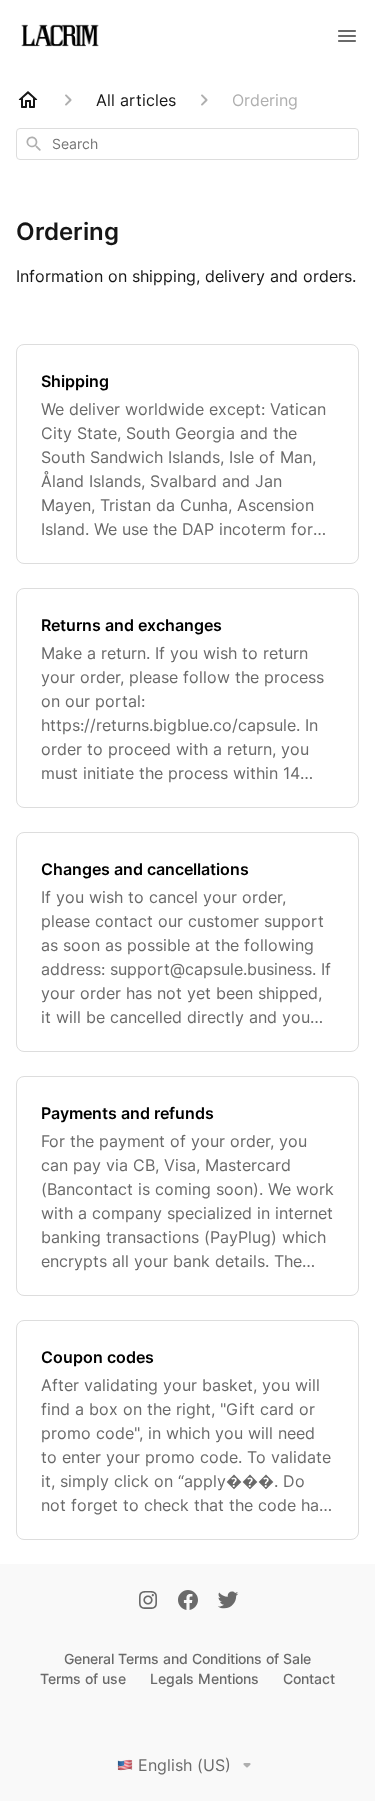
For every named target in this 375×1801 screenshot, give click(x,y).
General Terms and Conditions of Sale (187, 1658)
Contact (309, 1678)
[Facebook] (188, 1602)
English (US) (184, 1765)
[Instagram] (148, 1602)
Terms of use (83, 1678)
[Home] (28, 100)
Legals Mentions (204, 1678)
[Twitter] (228, 1602)
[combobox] (187, 144)
